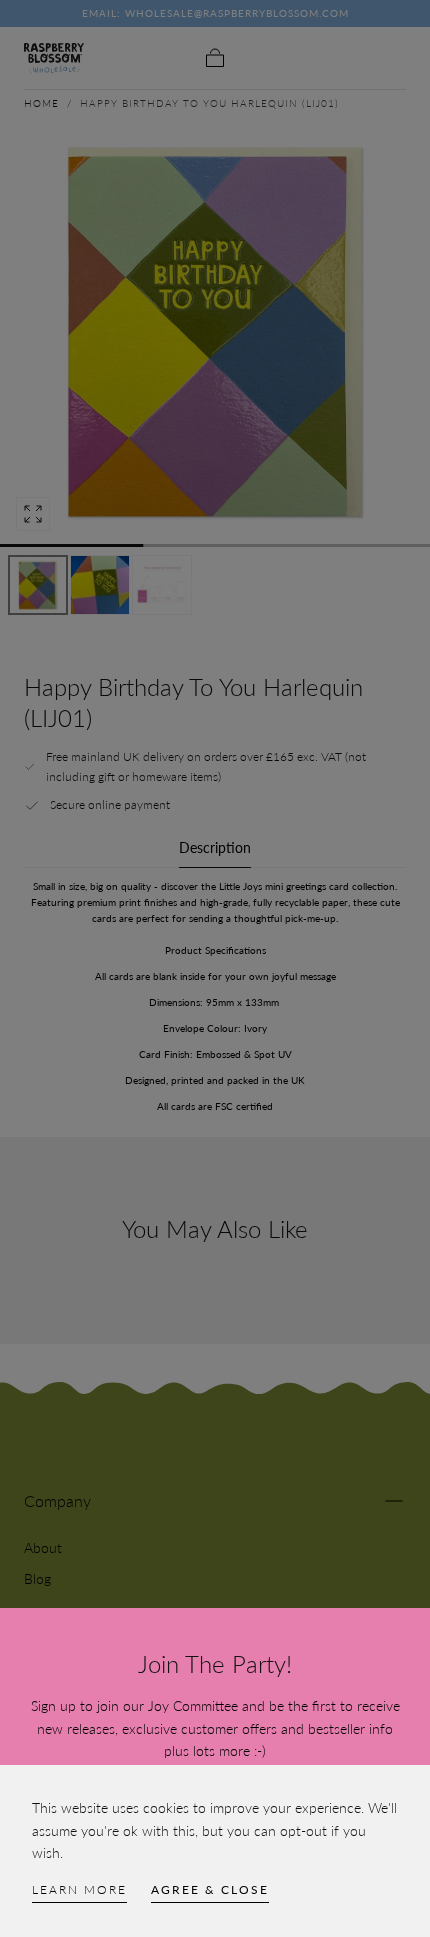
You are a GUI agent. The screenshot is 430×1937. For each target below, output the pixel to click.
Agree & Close (210, 1889)
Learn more (79, 1889)
